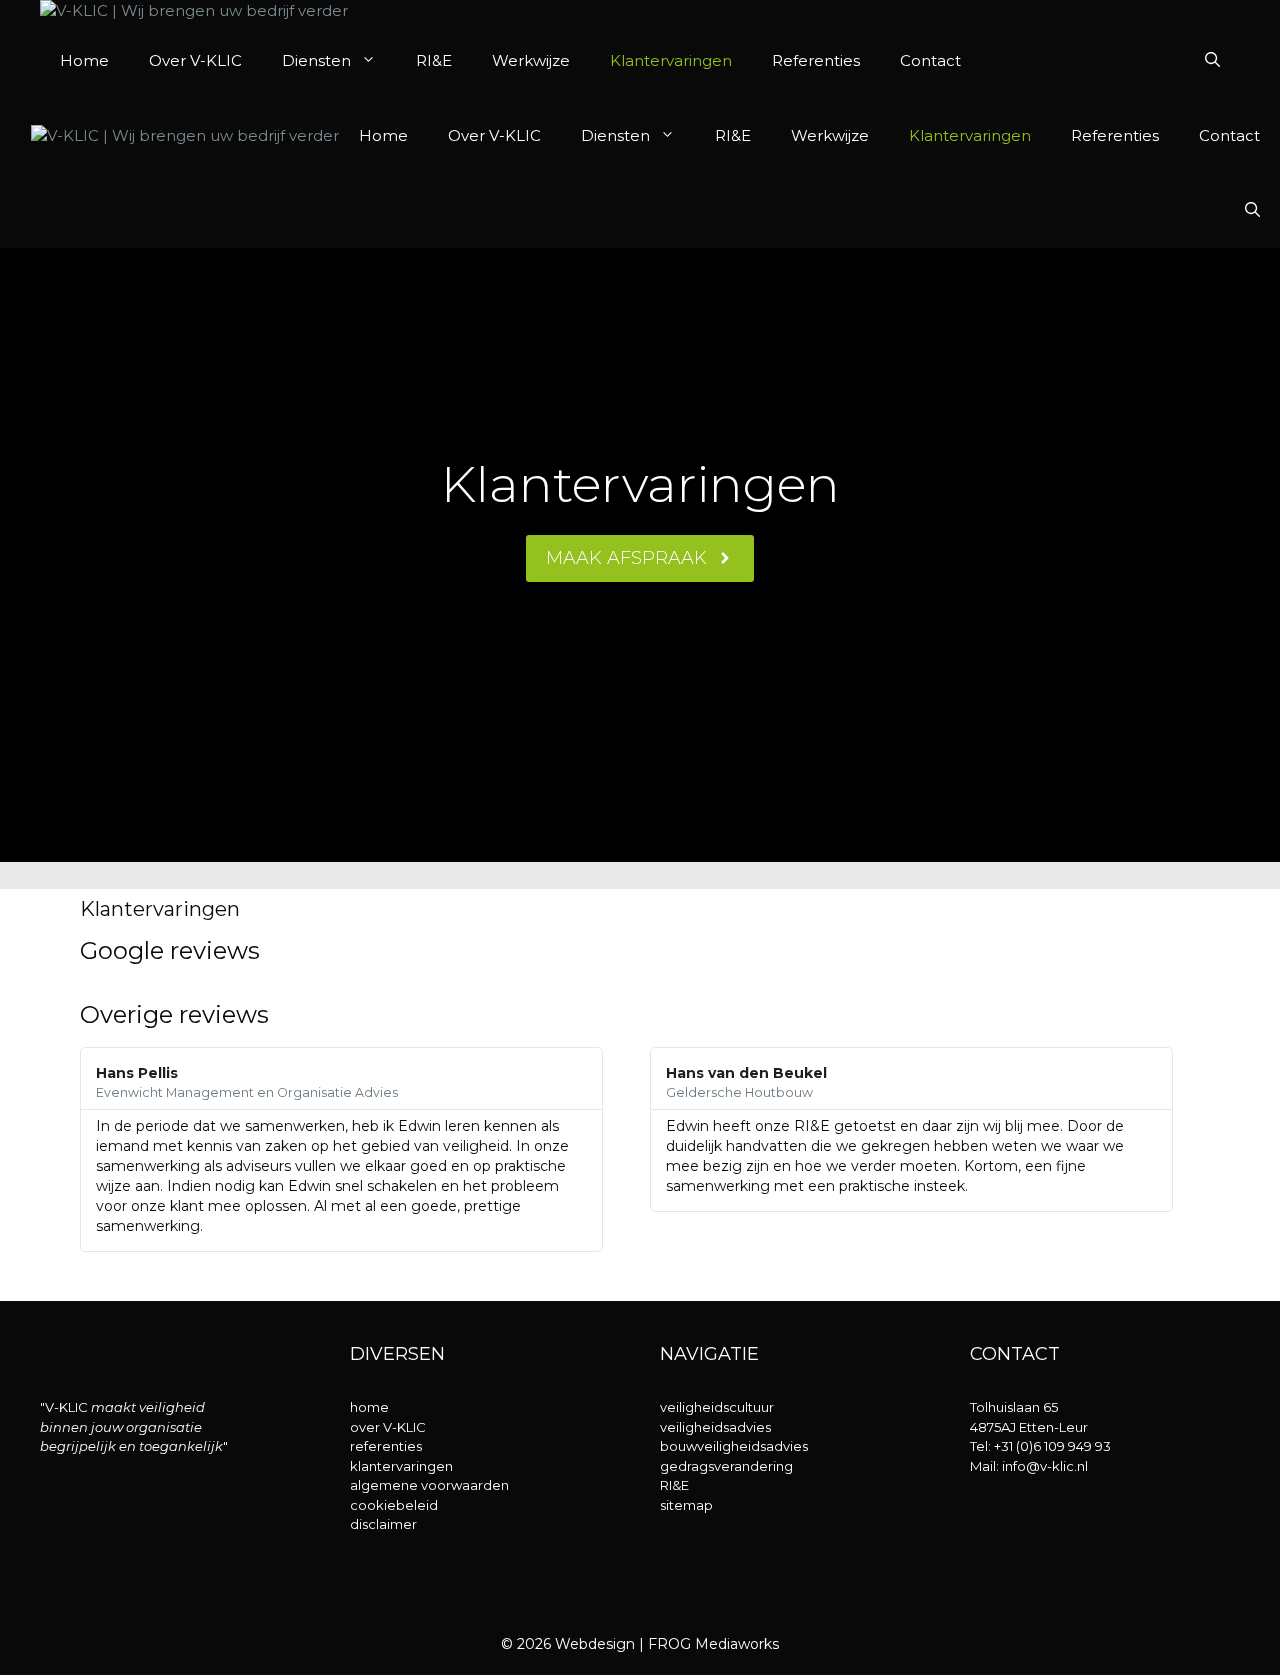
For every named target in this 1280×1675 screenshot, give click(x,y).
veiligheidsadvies (715, 1427)
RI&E (434, 60)
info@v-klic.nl (1045, 1466)
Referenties (816, 60)
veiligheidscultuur (717, 1407)
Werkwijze (531, 60)
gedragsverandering (726, 1466)
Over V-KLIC (195, 60)
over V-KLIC (388, 1427)
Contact (930, 60)
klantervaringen (401, 1466)
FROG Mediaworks (713, 1644)
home (369, 1407)
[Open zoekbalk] (1212, 60)
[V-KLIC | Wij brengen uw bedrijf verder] (194, 11)
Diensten (316, 60)
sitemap (686, 1505)
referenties (386, 1446)
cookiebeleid (394, 1505)
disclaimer (383, 1524)
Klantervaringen (671, 60)
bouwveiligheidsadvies (734, 1446)
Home (84, 60)
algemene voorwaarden (429, 1485)
